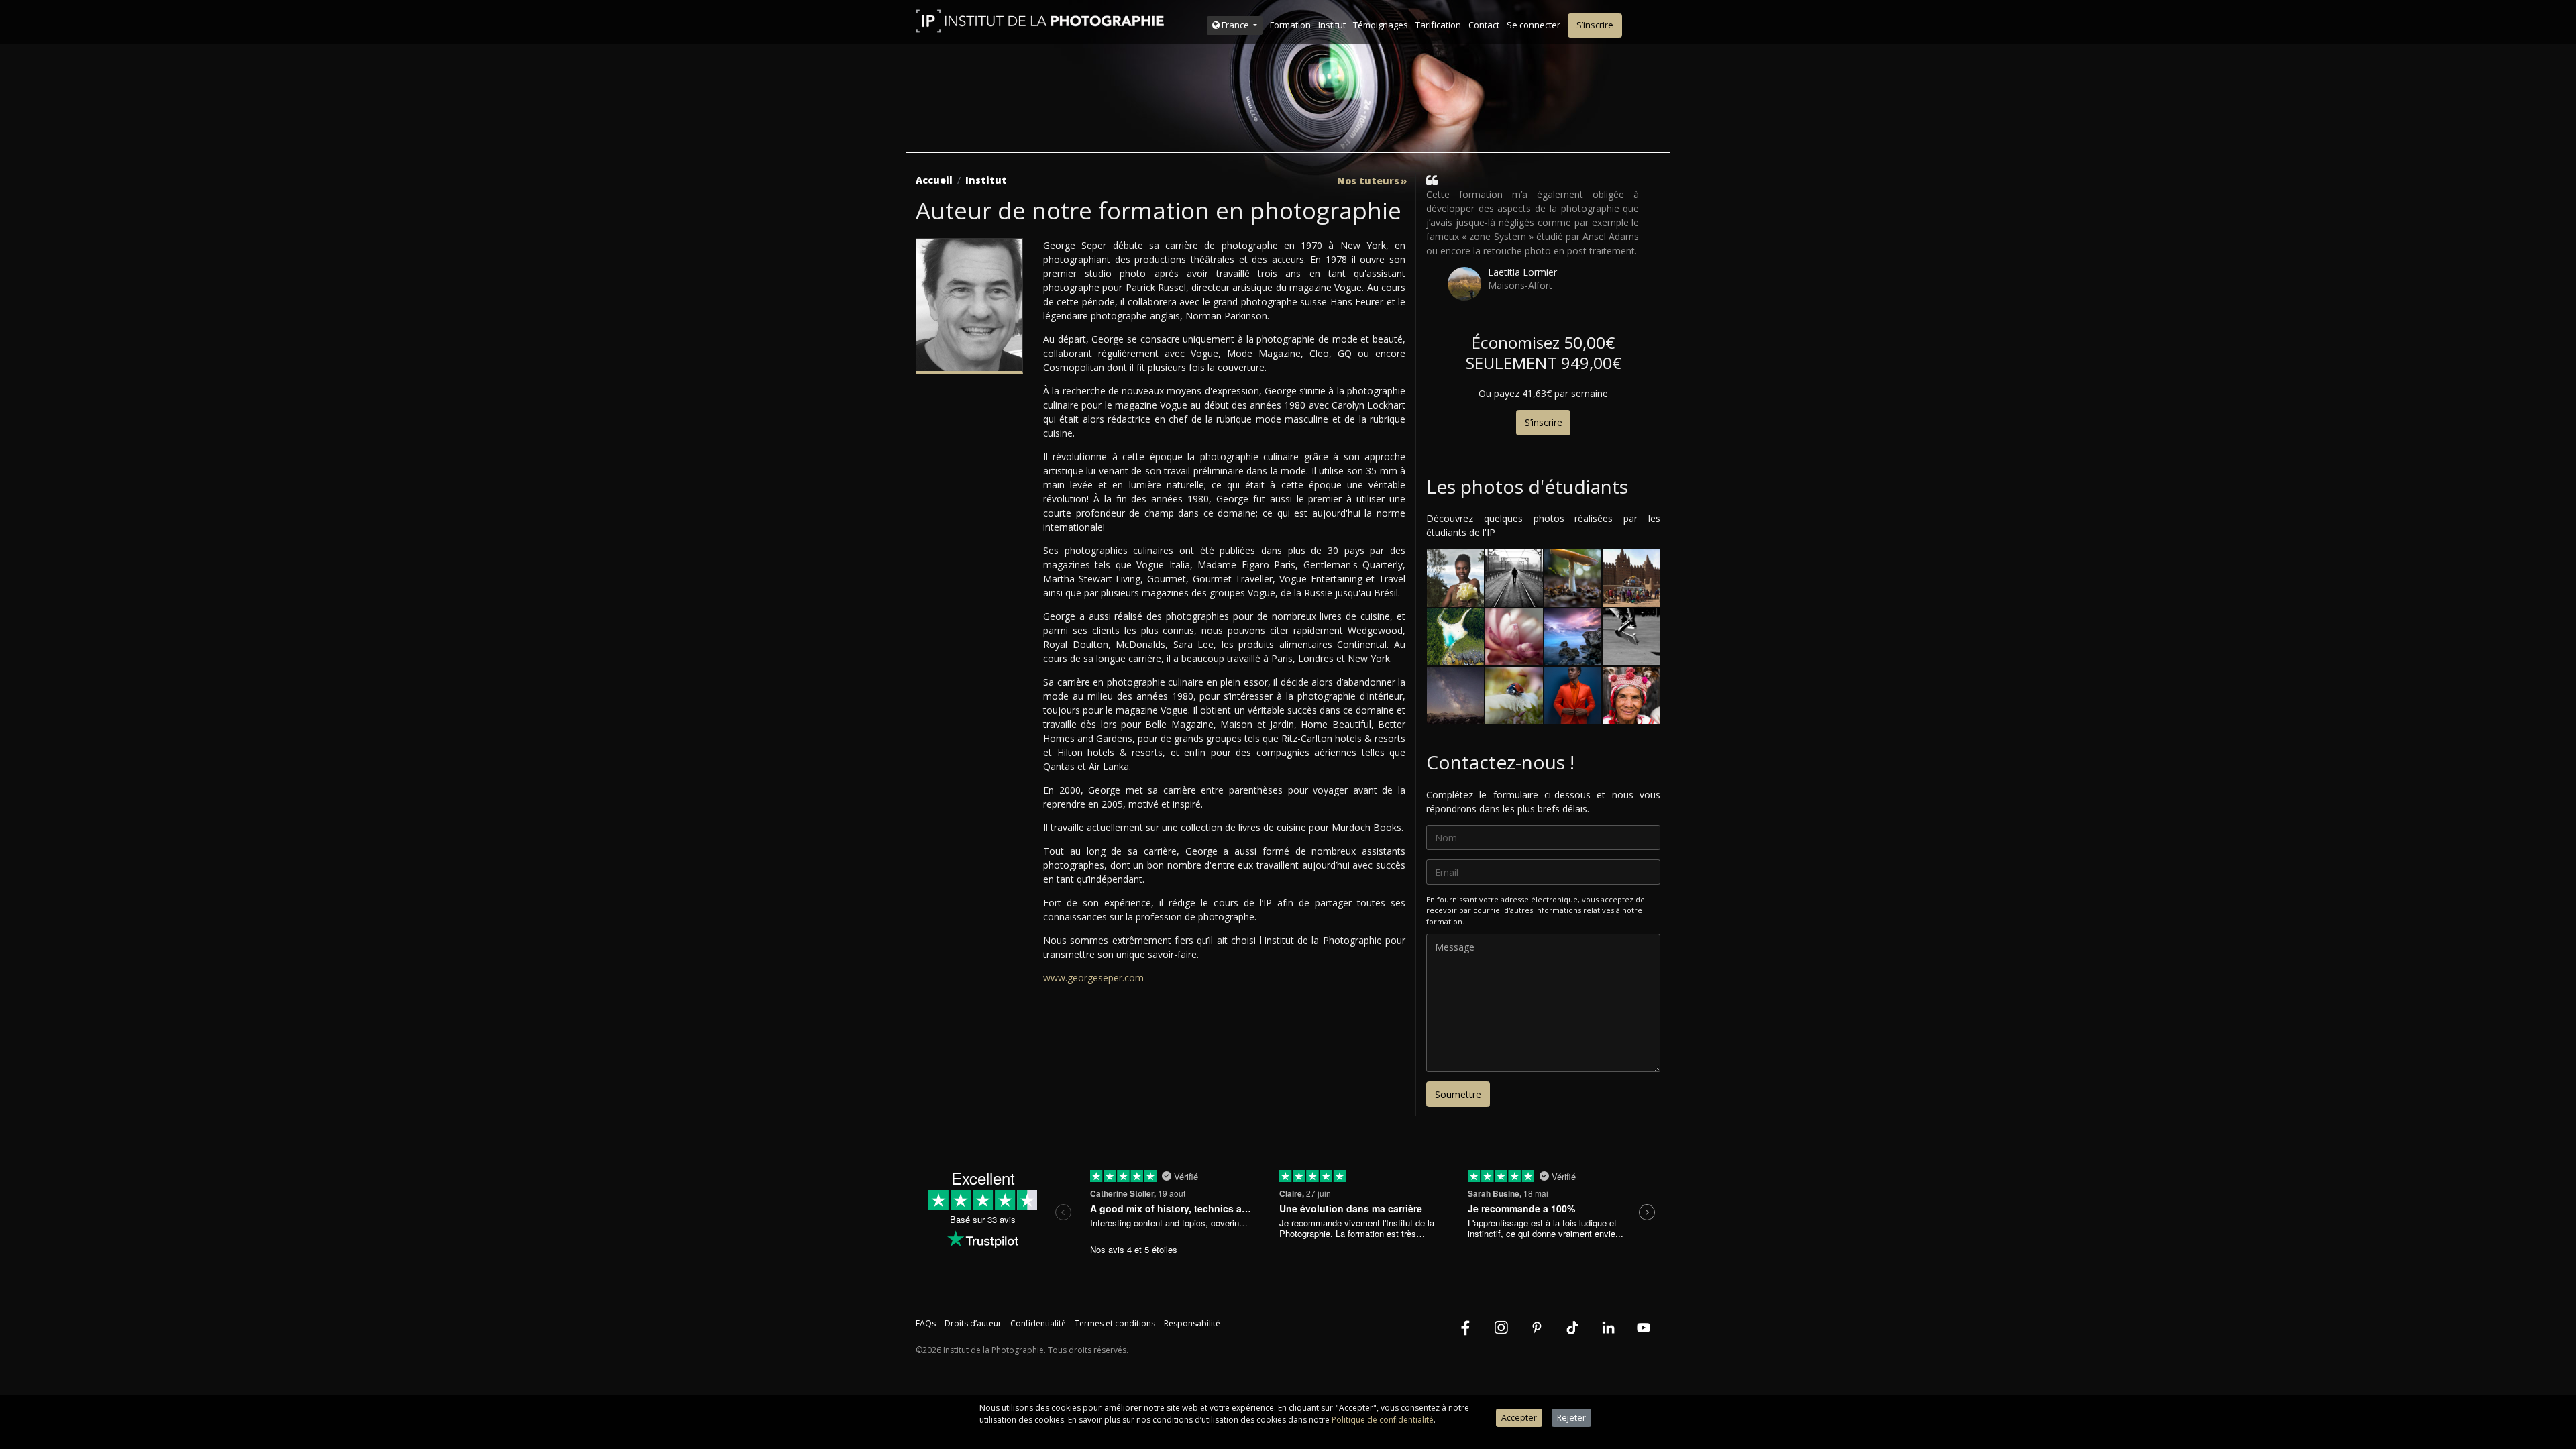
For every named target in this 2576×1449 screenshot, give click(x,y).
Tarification (1438, 25)
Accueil (934, 180)
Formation (1290, 25)
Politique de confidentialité (1383, 1420)
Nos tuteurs (1368, 181)
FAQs (926, 1323)
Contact (1484, 25)
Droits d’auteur (973, 1323)
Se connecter (1534, 25)
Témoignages (1381, 25)
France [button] (1235, 25)
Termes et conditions (1115, 1323)
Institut (1332, 25)
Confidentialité (1038, 1323)
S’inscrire (1595, 25)
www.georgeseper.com (1093, 978)
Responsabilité (1192, 1323)
